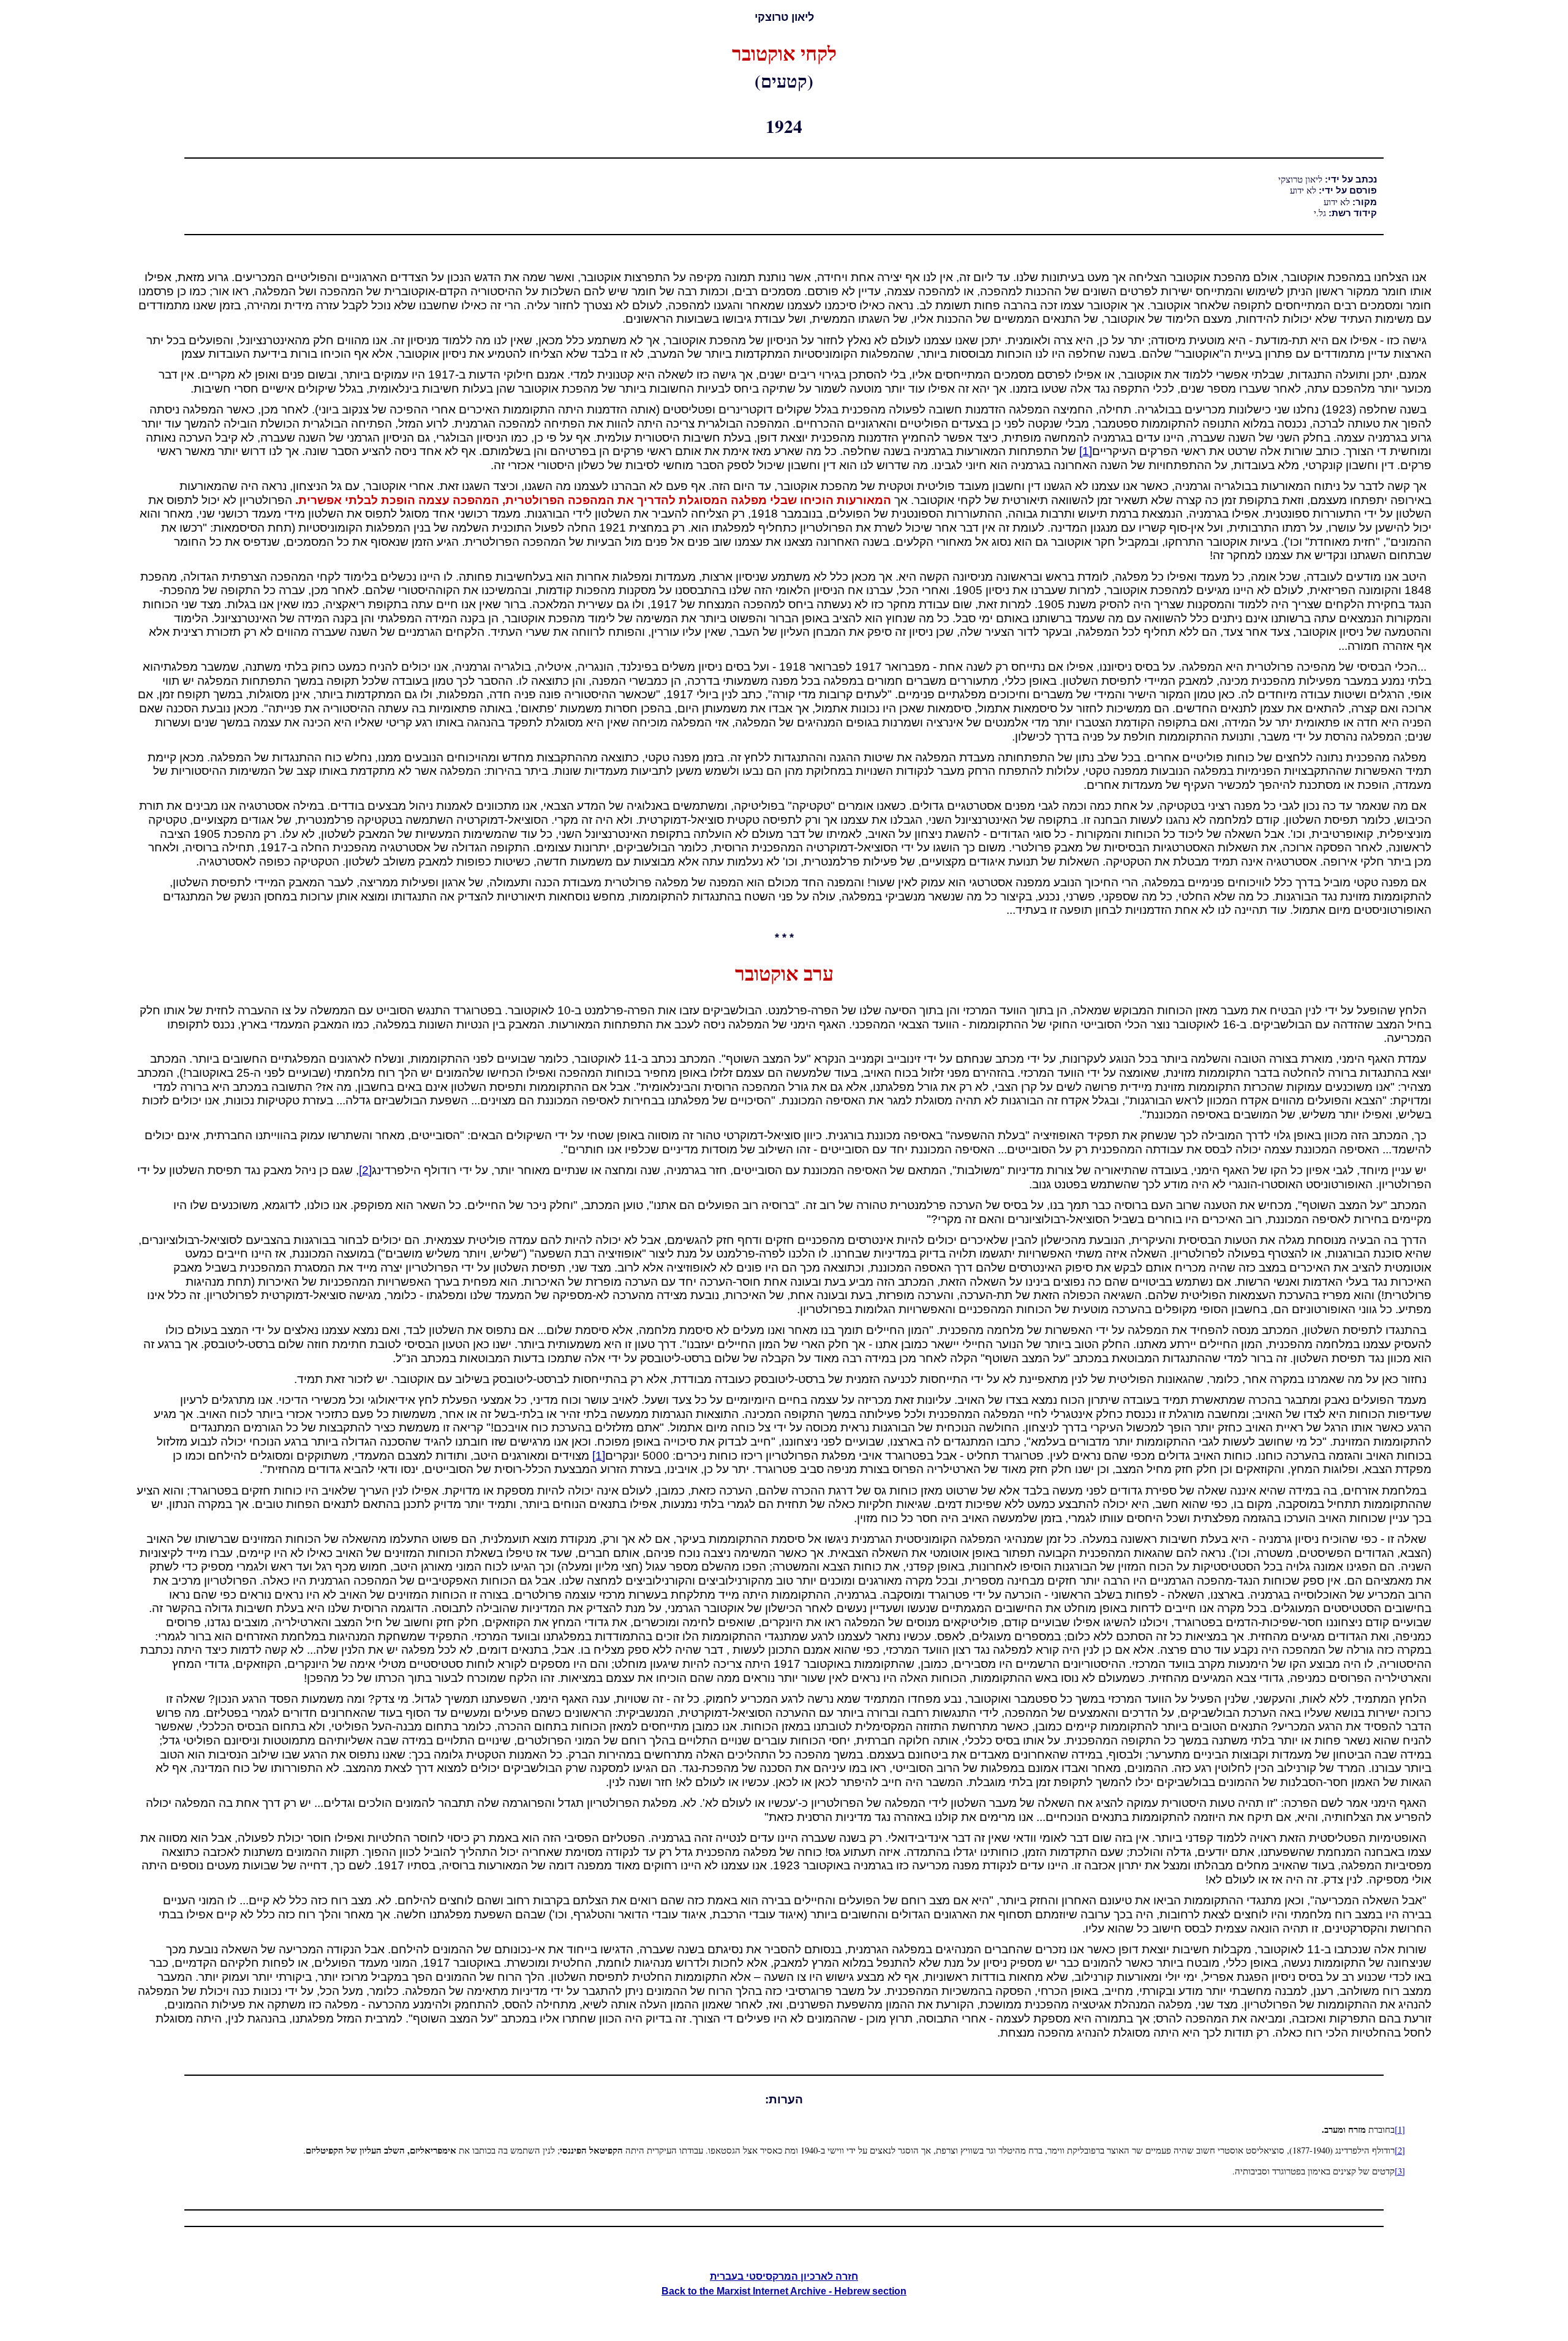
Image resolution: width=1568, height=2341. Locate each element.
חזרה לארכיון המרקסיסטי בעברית (784, 2276)
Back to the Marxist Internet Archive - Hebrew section (784, 2291)
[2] (365, 1170)
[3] (1400, 2171)
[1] (1086, 451)
